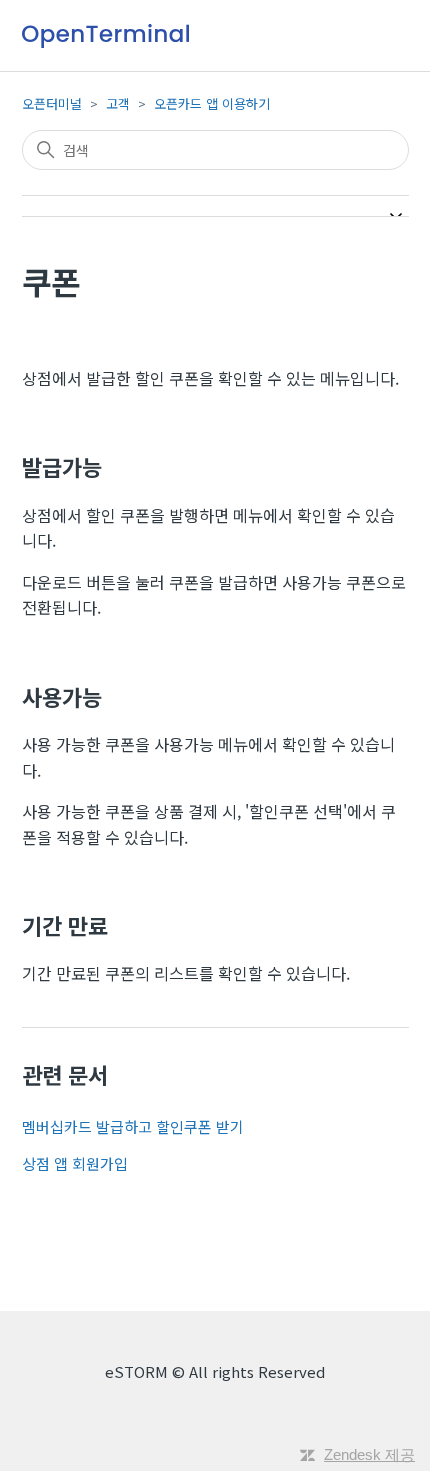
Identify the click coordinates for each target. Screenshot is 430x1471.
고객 (118, 103)
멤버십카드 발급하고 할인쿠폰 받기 (133, 1126)
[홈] (105, 35)
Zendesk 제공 (369, 1454)
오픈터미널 (52, 103)
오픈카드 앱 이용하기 (212, 103)
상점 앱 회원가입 (75, 1163)
